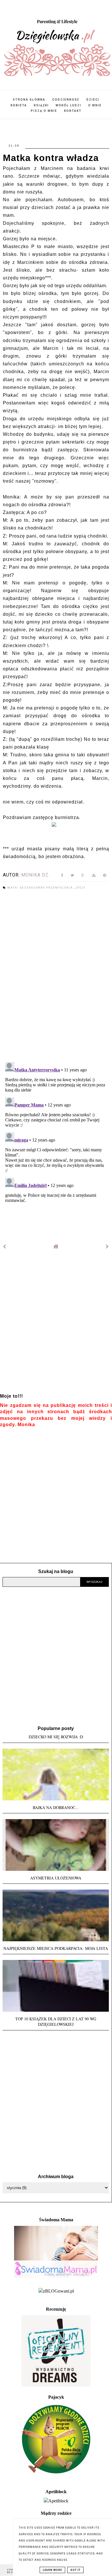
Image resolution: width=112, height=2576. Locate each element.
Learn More (52, 2570)
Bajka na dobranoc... (56, 1807)
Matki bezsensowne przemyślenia (41, 888)
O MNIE (95, 105)
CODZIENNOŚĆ (66, 100)
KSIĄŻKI (41, 105)
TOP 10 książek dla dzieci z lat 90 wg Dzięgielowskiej (56, 2021)
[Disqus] (56, 977)
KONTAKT (73, 111)
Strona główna (29, 100)
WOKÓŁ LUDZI (68, 105)
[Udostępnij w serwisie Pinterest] (105, 876)
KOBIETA (19, 105)
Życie (81, 888)
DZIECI (93, 100)
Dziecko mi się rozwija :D (56, 1737)
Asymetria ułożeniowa (56, 1878)
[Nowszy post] (5, 1247)
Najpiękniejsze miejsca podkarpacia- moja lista (56, 1948)
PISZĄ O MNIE (44, 111)
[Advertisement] (56, 1326)
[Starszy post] (107, 1247)
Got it (75, 2570)
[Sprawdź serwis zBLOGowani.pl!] (56, 2291)
